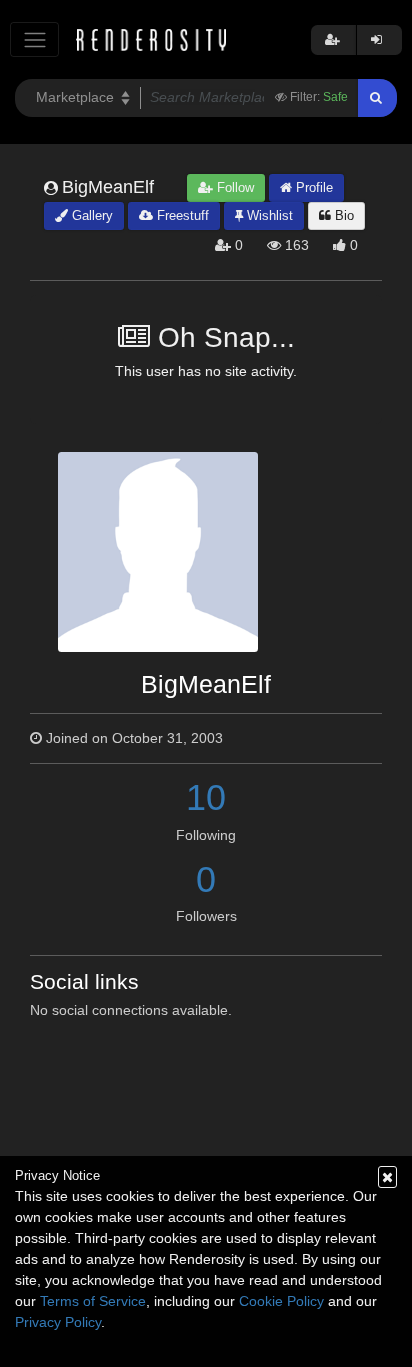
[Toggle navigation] (34, 39)
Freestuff (181, 215)
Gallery (90, 215)
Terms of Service (93, 1301)
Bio (342, 215)
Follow (233, 187)
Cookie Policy (281, 1301)
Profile (312, 187)
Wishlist (268, 215)
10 (206, 797)
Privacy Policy (58, 1322)
